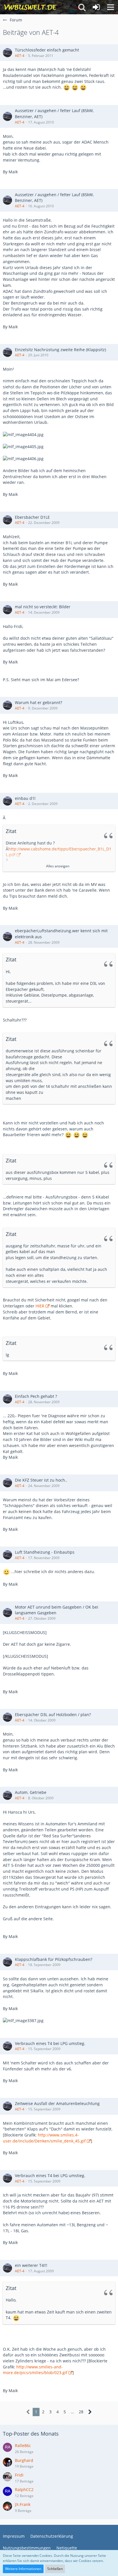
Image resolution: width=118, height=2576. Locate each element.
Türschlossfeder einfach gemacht (47, 50)
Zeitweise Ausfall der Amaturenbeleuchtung (57, 2103)
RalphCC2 (24, 2489)
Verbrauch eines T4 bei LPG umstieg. (50, 2043)
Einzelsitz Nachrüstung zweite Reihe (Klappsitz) (60, 350)
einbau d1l (25, 798)
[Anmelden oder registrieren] (96, 7)
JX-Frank (23, 2504)
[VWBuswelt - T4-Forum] (30, 7)
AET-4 (20, 56)
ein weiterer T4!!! (31, 2265)
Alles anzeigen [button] (58, 866)
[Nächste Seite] (90, 2412)
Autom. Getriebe (31, 1792)
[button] (111, 7)
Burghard (24, 2460)
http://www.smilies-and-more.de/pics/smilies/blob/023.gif (35, 2370)
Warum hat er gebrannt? (39, 702)
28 (81, 2412)
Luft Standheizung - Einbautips (45, 1552)
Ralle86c (23, 2445)
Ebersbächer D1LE (32, 517)
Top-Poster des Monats (31, 2434)
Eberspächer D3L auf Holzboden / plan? (53, 1715)
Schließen (55, 2569)
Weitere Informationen (23, 2569)
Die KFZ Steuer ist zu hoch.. (41, 1480)
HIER (40, 1306)
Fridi (19, 2475)
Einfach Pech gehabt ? (36, 1396)
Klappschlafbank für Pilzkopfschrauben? (54, 1959)
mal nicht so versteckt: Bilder (43, 607)
